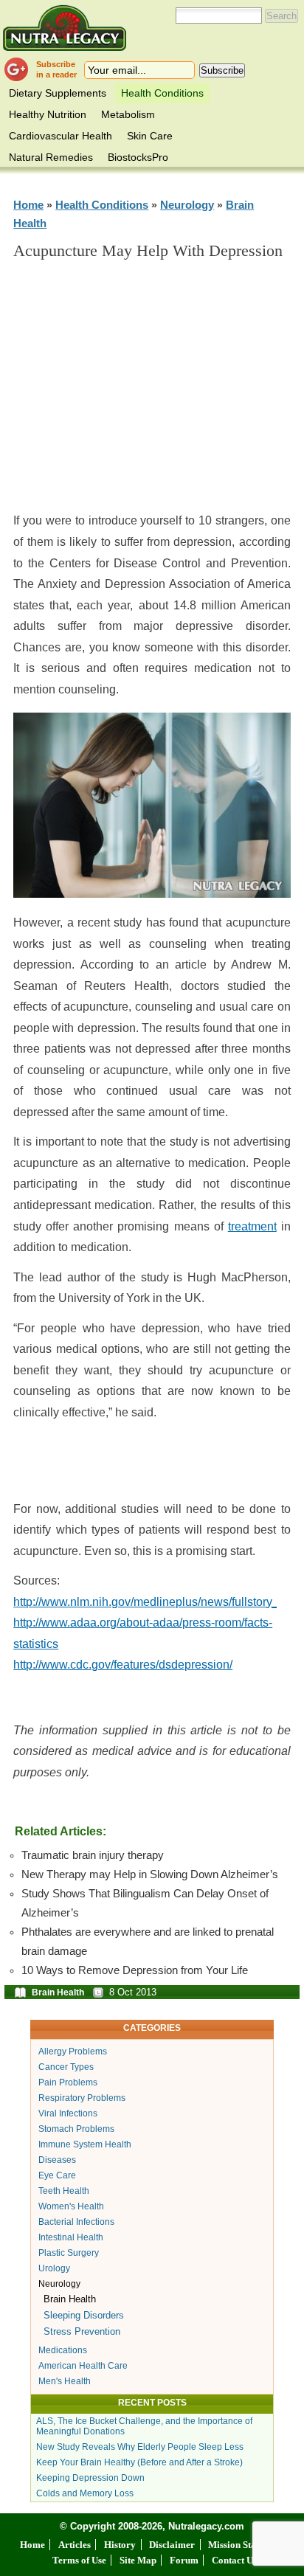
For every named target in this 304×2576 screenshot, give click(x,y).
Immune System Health (85, 2144)
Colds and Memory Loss (85, 2493)
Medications (63, 2350)
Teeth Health (64, 2191)
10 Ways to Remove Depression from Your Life (135, 1970)
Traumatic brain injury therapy (93, 1855)
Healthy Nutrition (48, 114)
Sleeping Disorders (84, 2315)
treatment (252, 1226)
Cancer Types (66, 2067)
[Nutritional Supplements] (65, 28)
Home (28, 205)
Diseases (57, 2160)
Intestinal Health (71, 2237)
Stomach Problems (76, 2129)
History (120, 2545)
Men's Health (65, 2381)
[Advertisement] (152, 392)
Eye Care (57, 2175)
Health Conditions (162, 93)
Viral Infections (68, 2113)
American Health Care (83, 2366)
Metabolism (128, 114)
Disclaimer (172, 2545)
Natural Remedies (51, 157)
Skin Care (150, 136)
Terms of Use (79, 2560)
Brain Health (58, 1992)
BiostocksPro (138, 157)
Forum (184, 2560)
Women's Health (71, 2206)
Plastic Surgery (69, 2253)
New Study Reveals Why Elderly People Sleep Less (140, 2447)
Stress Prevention (82, 2331)
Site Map (138, 2560)
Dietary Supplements (58, 93)
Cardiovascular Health (61, 136)
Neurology (187, 205)
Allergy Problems (73, 2052)
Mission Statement (246, 2545)
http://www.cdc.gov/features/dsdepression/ (123, 1665)
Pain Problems (68, 2082)
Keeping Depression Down (90, 2478)
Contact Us (234, 2560)
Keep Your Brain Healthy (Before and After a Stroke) (139, 2462)
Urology (54, 2268)
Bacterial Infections (76, 2222)
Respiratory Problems (82, 2098)
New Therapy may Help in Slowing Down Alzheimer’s (150, 1874)
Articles (75, 2545)
